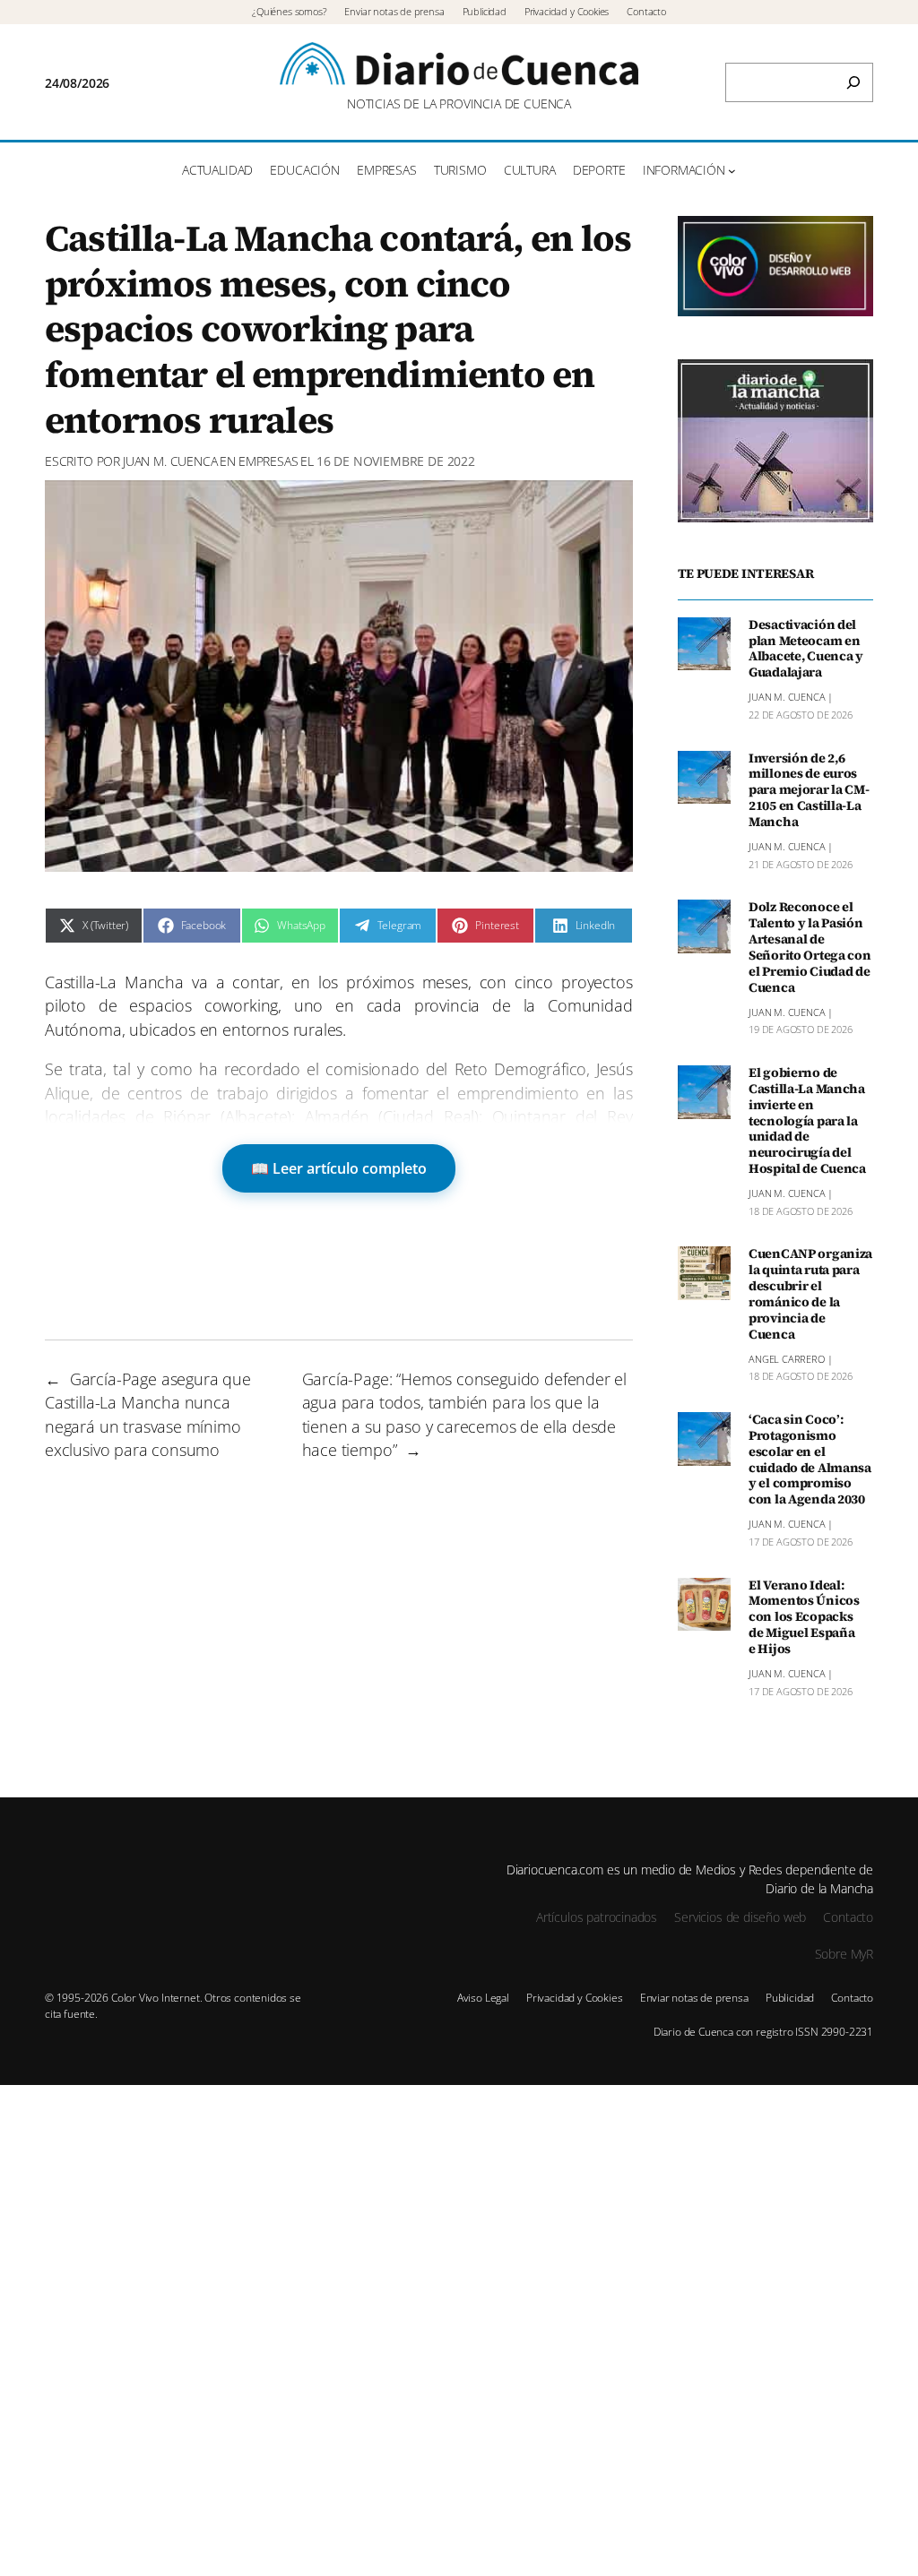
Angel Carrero (787, 1359)
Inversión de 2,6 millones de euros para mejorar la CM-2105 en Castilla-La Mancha (809, 791)
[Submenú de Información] (732, 171)
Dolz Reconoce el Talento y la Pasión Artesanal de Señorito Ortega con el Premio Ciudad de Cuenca (810, 948)
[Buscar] (853, 82)
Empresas (268, 461)
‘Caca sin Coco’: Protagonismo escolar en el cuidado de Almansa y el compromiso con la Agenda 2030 (810, 1460)
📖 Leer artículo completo (339, 1168)
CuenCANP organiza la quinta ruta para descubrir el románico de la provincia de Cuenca (810, 1294)
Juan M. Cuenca (170, 461)
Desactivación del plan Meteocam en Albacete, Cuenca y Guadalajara (806, 649)
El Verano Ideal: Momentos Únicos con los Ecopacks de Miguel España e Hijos (804, 1618)
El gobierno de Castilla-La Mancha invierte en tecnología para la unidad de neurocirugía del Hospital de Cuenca (807, 1121)
